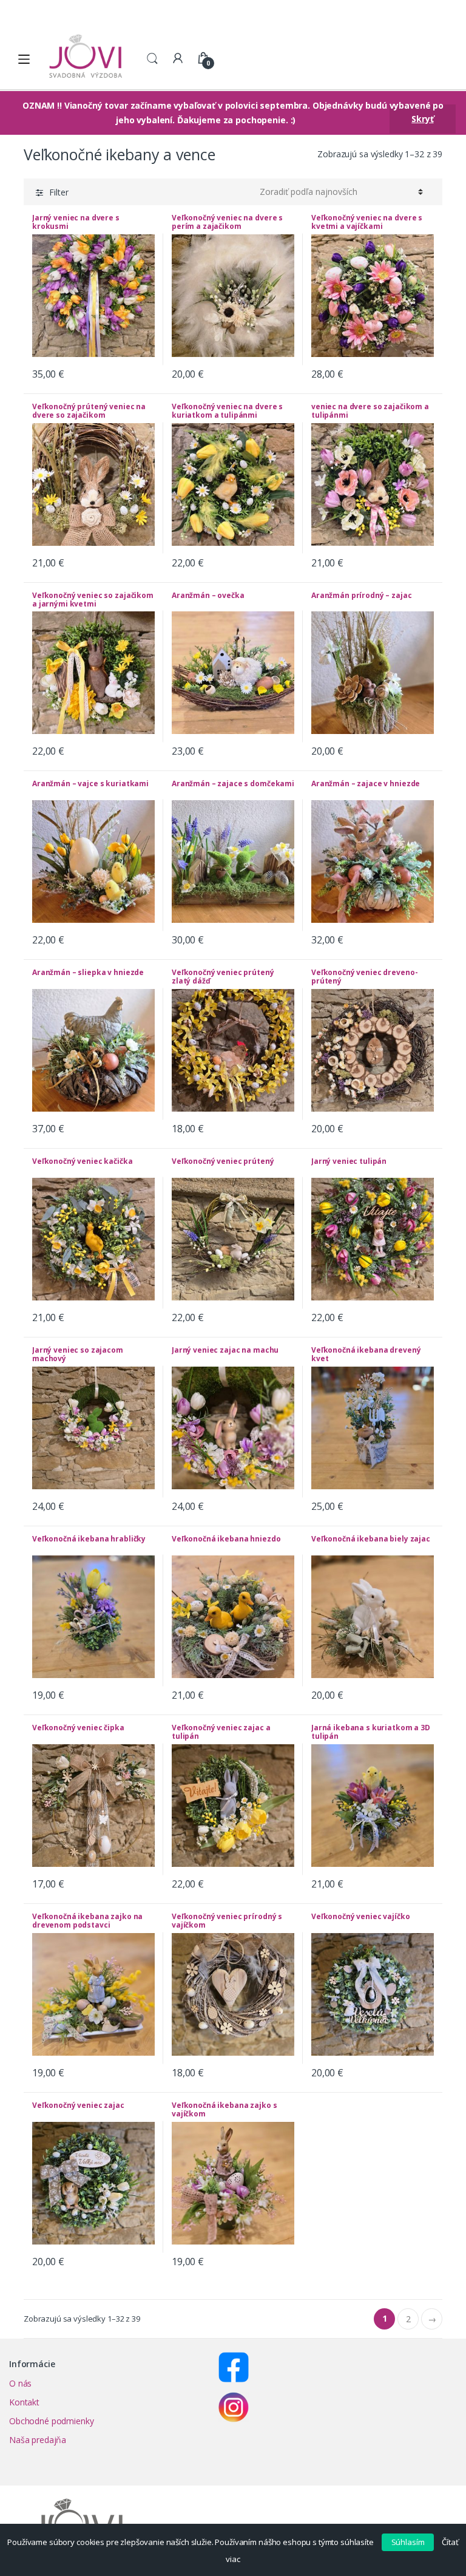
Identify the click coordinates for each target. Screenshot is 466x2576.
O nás (20, 2383)
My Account (178, 59)
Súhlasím (408, 2542)
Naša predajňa (38, 2440)
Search (152, 59)
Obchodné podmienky (51, 2421)
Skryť (422, 119)
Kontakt (24, 2402)
